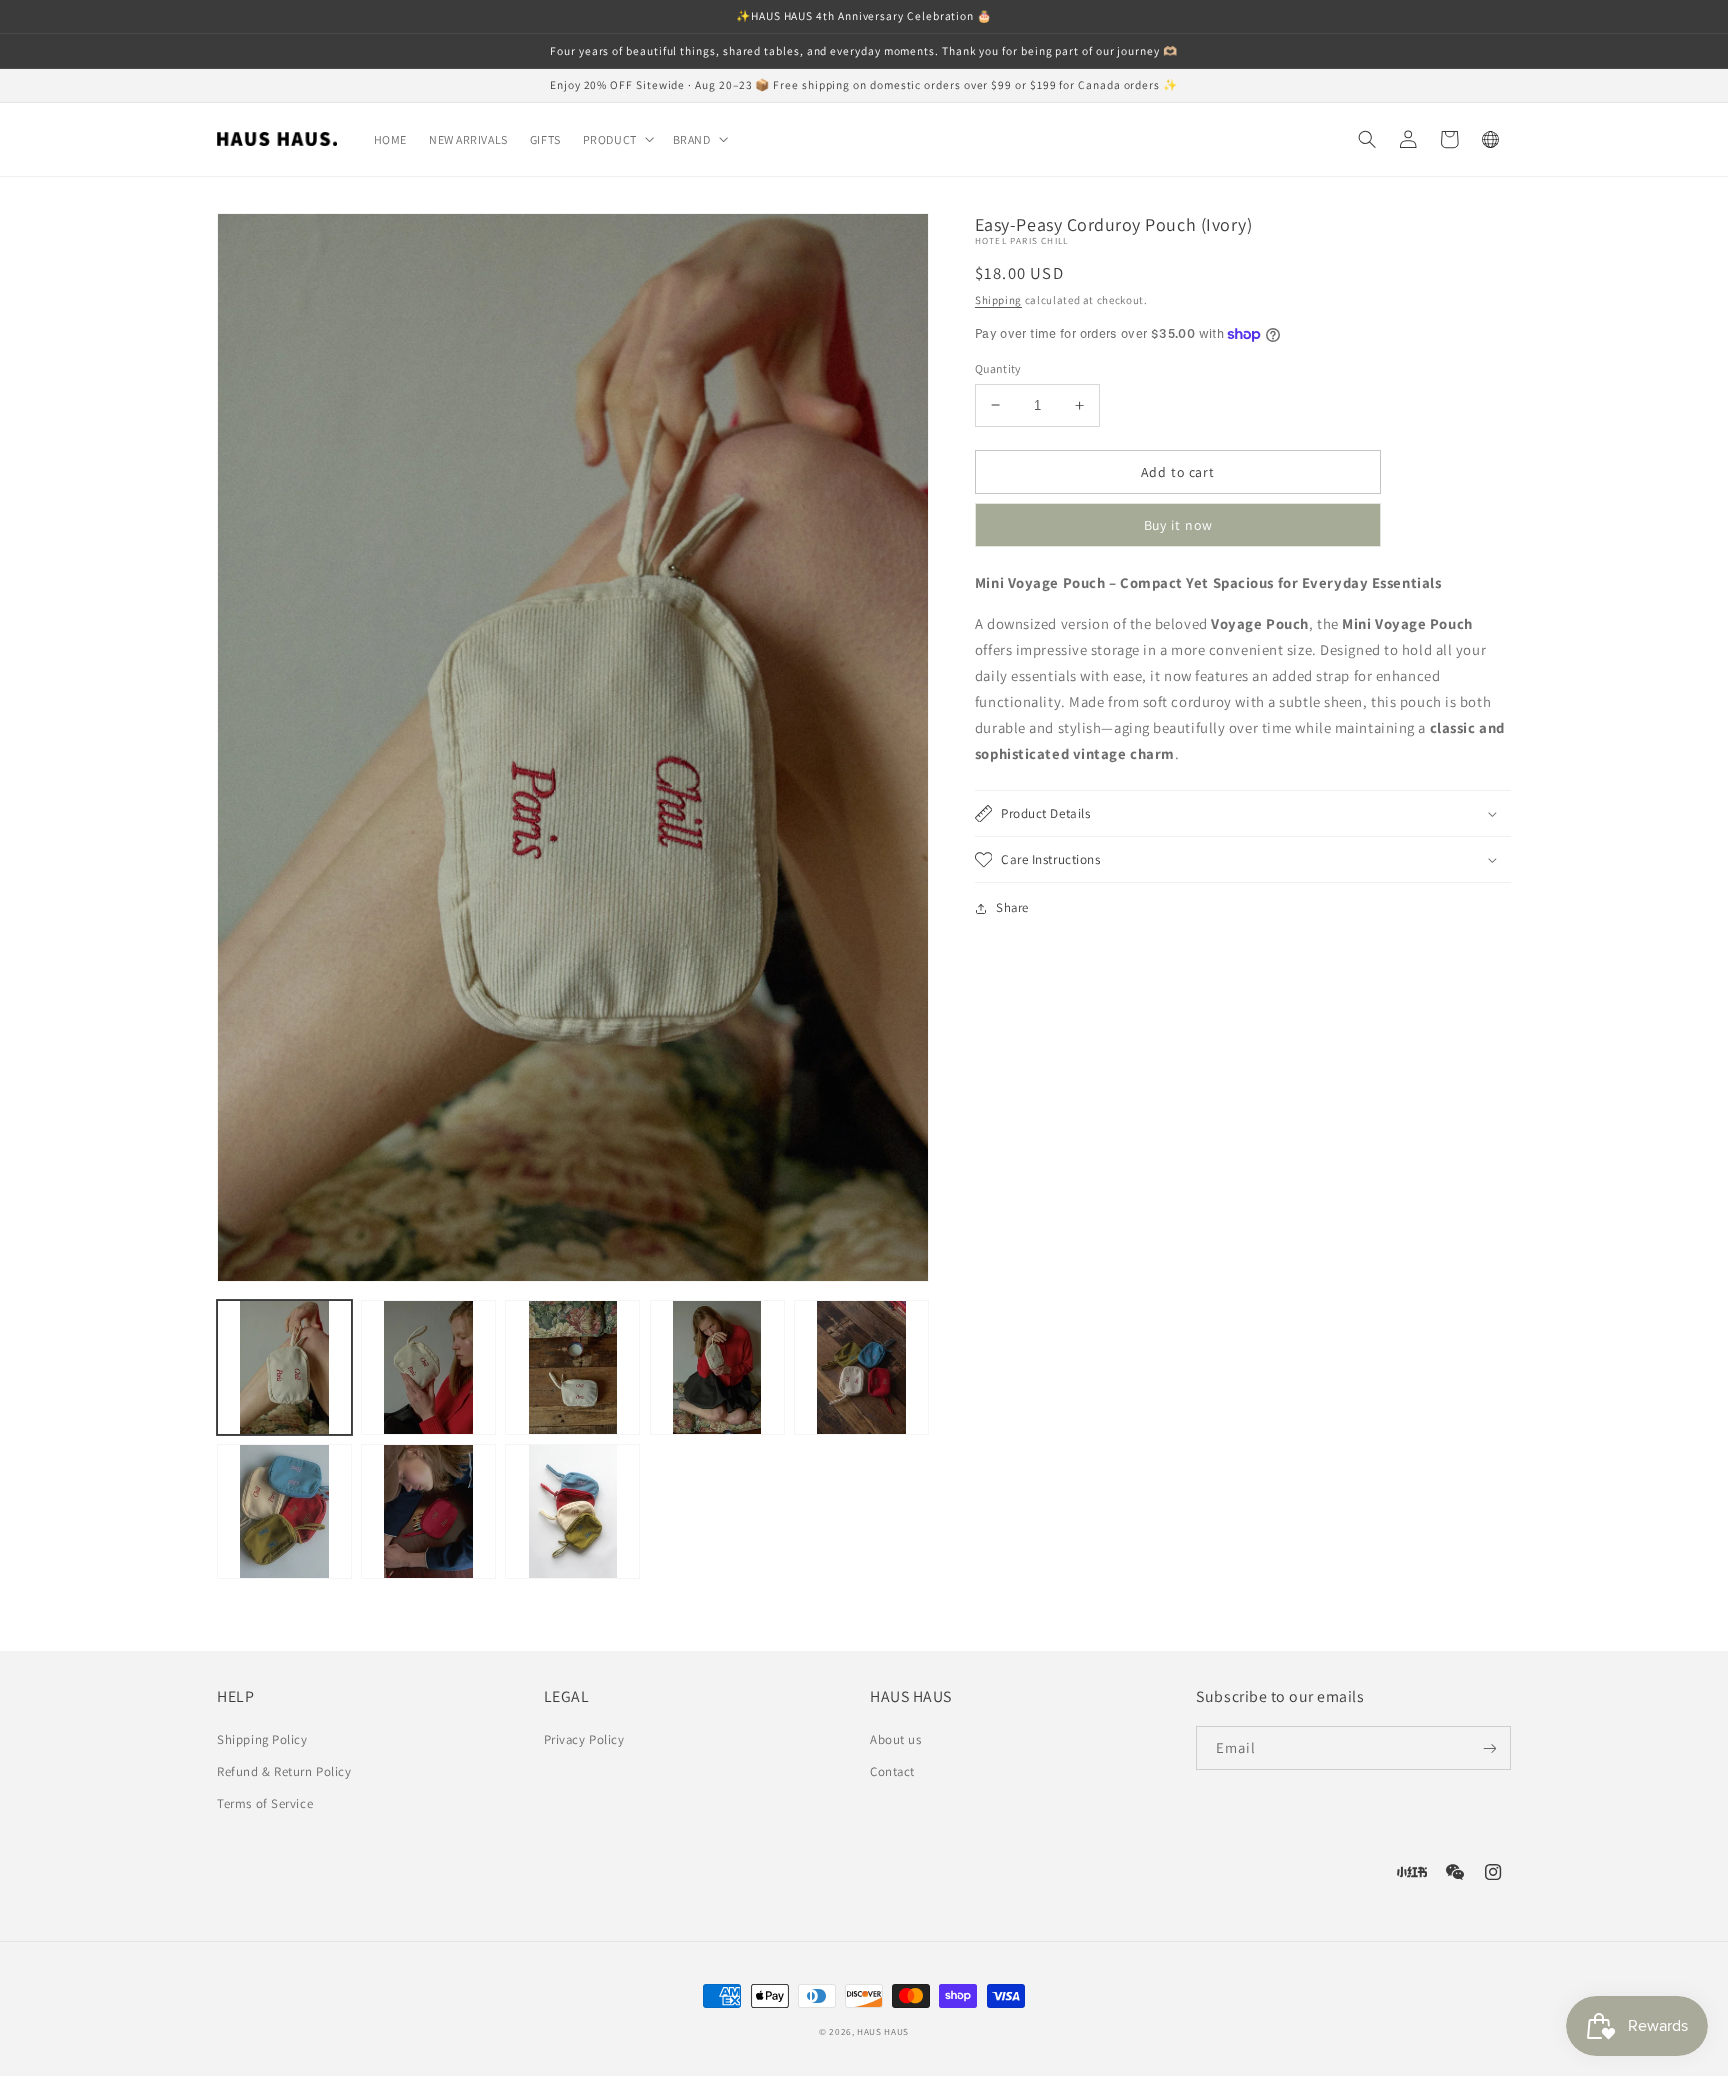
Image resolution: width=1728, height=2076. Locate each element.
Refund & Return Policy (284, 1771)
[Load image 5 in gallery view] (861, 1367)
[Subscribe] (1489, 1748)
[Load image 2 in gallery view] (428, 1367)
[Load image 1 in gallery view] (284, 1367)
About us (895, 1739)
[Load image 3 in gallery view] (572, 1367)
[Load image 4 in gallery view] (717, 1367)
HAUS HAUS (883, 2032)
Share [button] (1012, 907)
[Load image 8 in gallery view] (572, 1511)
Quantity (998, 368)
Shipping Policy (262, 1739)
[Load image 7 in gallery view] (428, 1511)
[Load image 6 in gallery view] (284, 1511)
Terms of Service (265, 1803)
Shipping (998, 300)
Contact (892, 1771)
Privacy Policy (584, 1739)
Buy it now (1178, 525)
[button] (617, 140)
